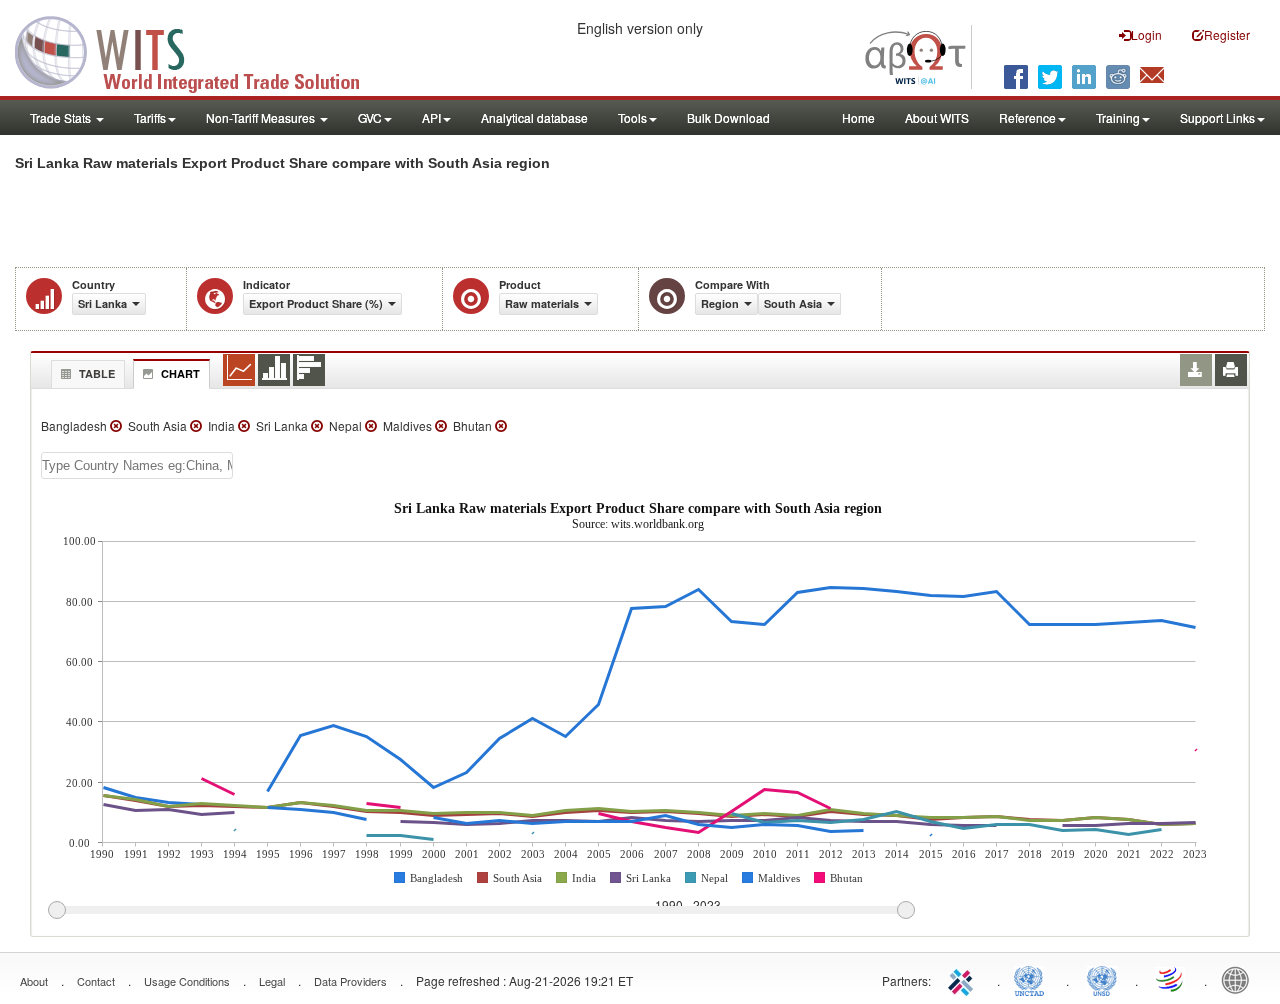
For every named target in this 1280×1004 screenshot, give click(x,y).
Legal (272, 981)
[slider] (481, 911)
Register (1227, 34)
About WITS (937, 117)
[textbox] (137, 465)
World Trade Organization (1171, 979)
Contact (96, 981)
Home (858, 117)
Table (97, 373)
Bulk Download (728, 117)
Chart (180, 373)
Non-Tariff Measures (262, 117)
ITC (964, 979)
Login (1146, 34)
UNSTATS (1102, 979)
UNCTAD (1033, 979)
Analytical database (534, 117)
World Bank (1240, 979)
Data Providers (350, 981)
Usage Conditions (187, 981)
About (34, 981)
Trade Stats (62, 117)
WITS (200, 50)
